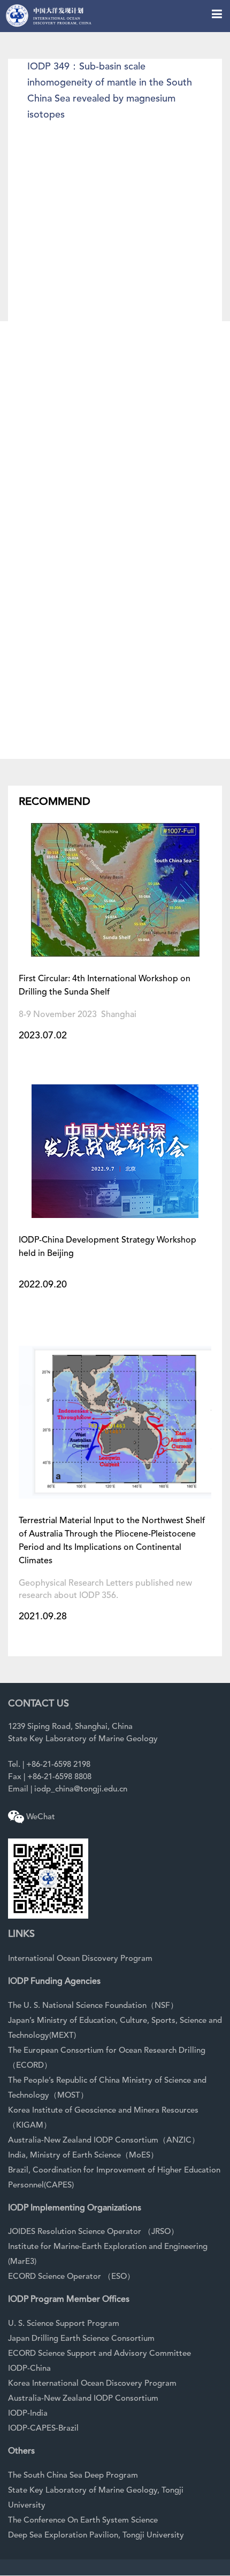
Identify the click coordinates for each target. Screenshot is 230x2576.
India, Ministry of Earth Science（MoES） (83, 2156)
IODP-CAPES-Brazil (43, 2429)
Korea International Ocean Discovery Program (92, 2384)
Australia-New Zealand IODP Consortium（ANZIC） (104, 2141)
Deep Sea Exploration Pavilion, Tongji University (96, 2536)
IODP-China (29, 2369)
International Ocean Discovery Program (80, 1959)
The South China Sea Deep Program (73, 2476)
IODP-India (28, 2414)
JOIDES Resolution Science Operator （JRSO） (93, 2232)
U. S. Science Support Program (64, 2324)
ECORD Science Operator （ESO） (71, 2277)
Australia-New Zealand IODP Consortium (83, 2399)
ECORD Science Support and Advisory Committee (99, 2354)
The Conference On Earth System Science (83, 2521)
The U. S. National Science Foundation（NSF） (93, 2006)
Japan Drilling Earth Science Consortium (81, 2339)
